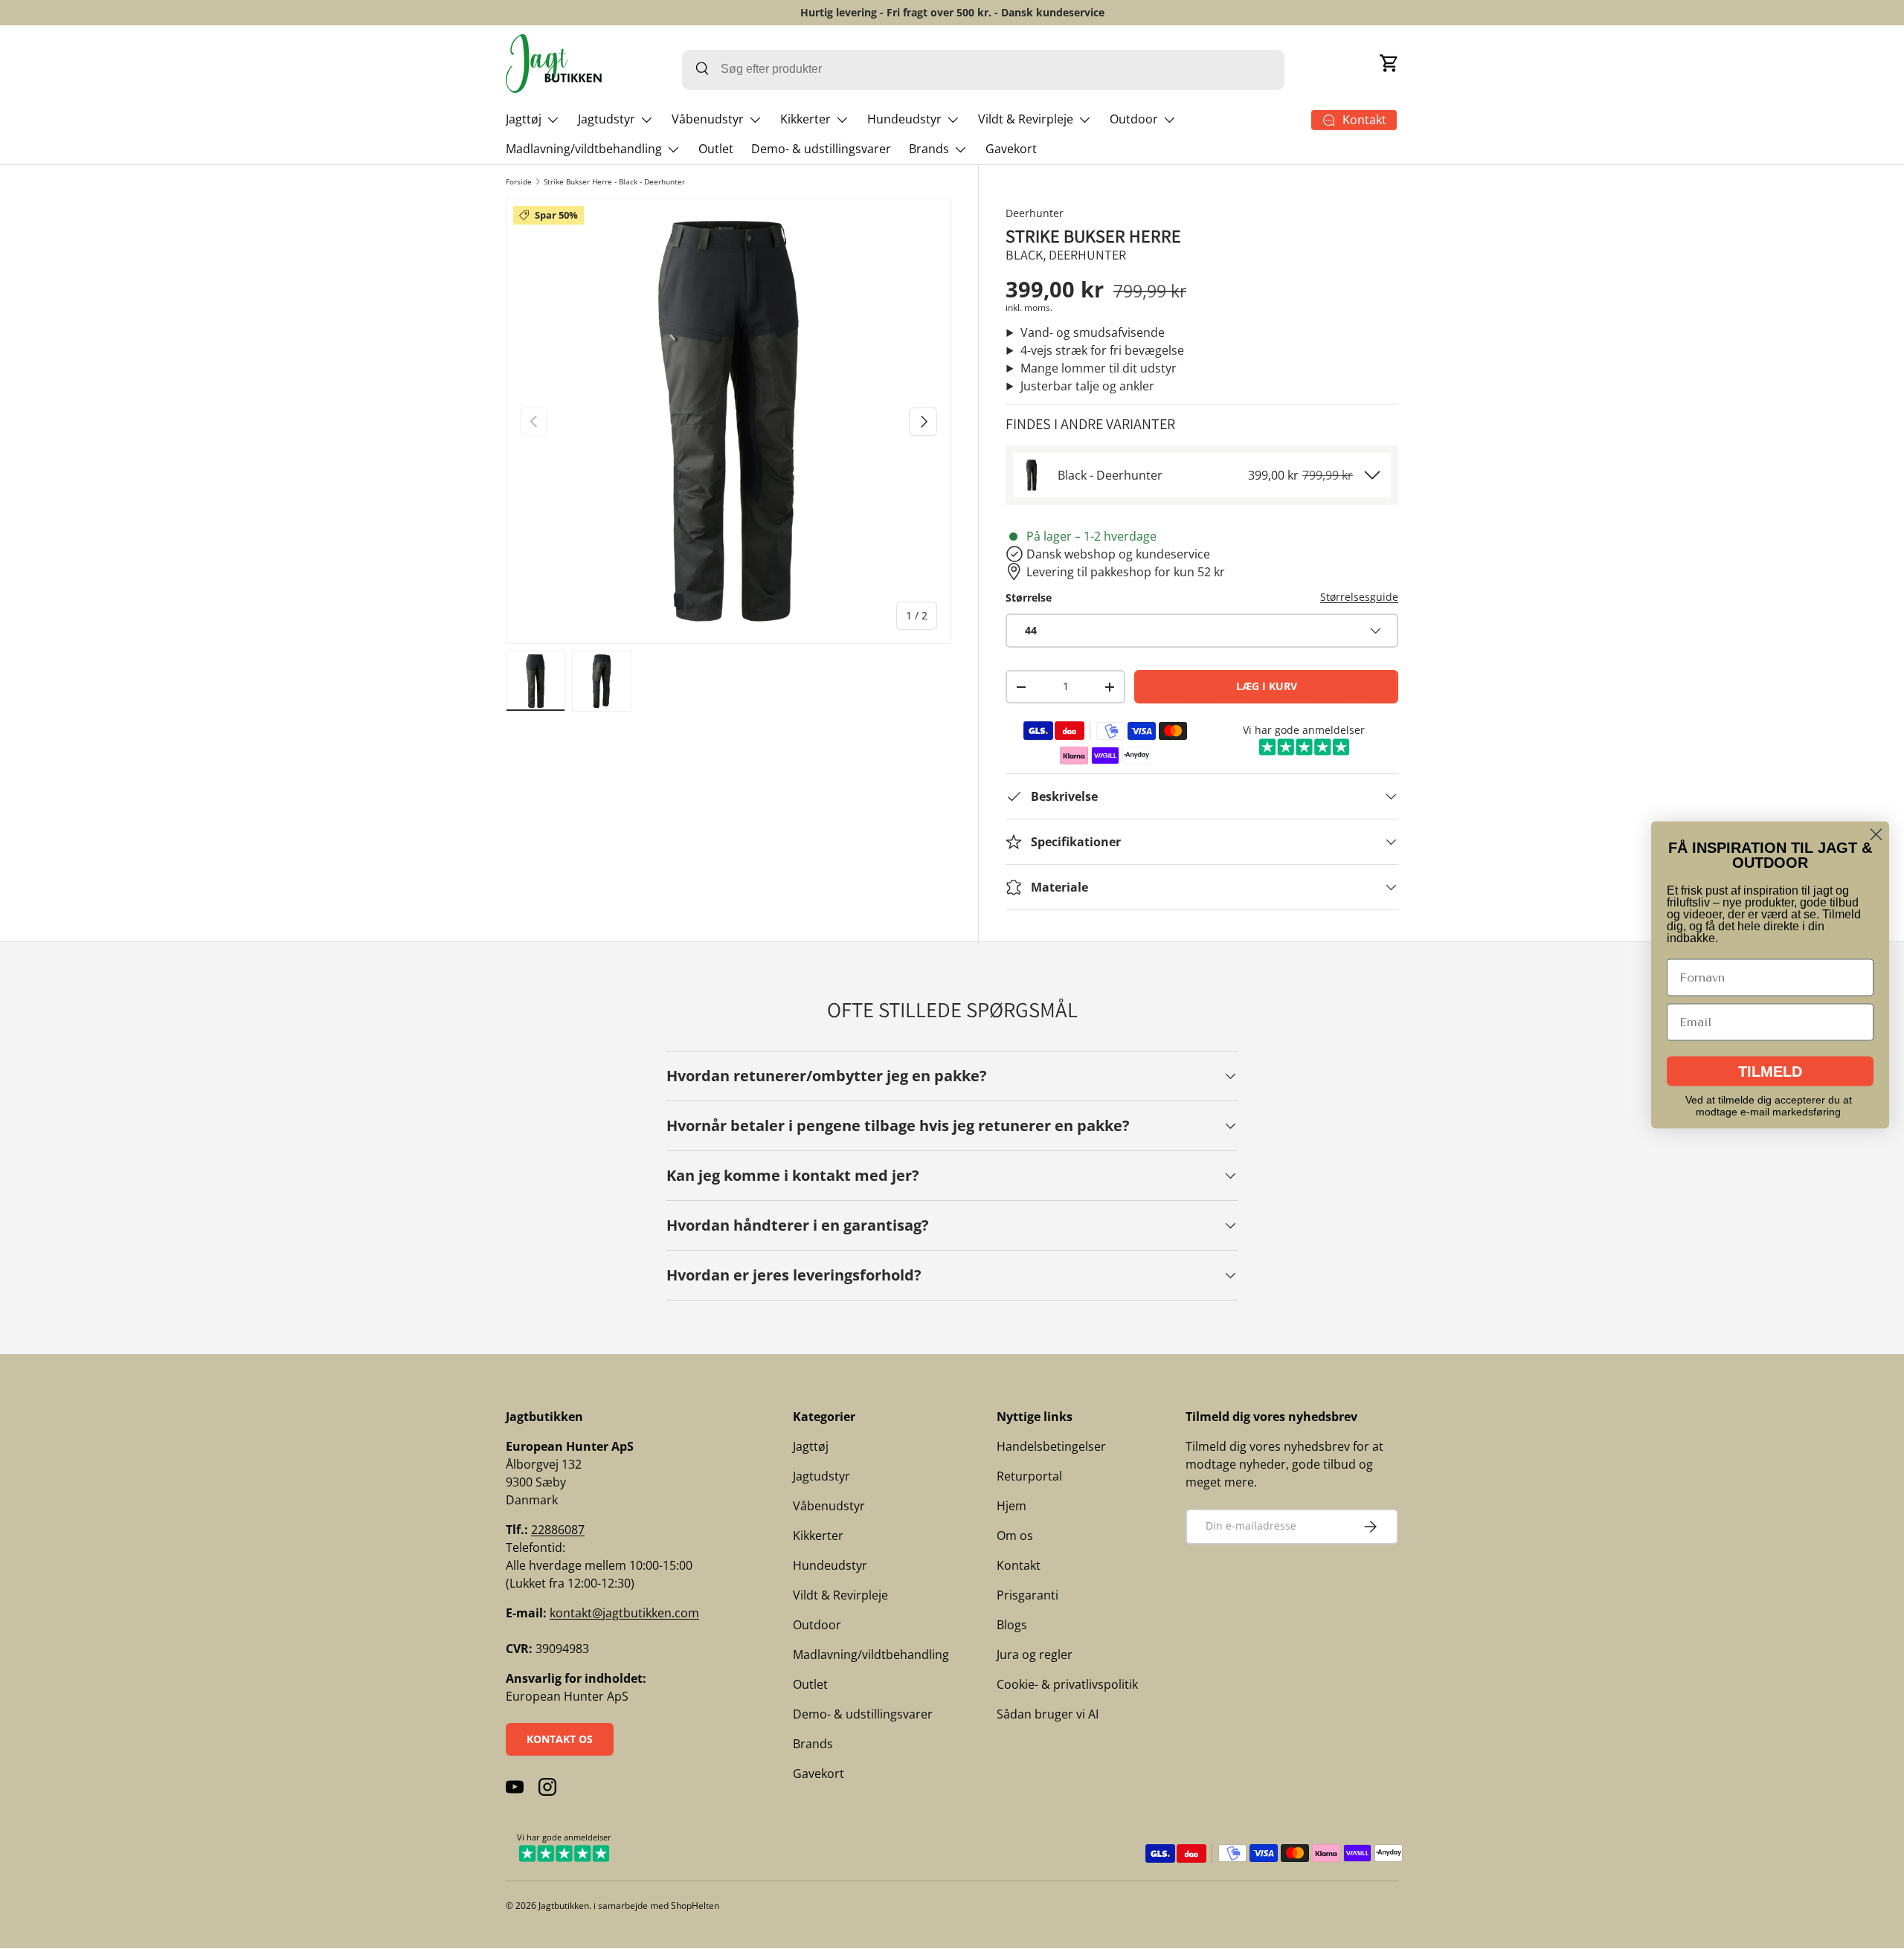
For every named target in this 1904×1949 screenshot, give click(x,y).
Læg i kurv (1267, 686)
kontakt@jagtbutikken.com (624, 1613)
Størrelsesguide (1359, 597)
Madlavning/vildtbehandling (584, 149)
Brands (929, 149)
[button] (1389, 63)
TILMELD (1770, 1071)
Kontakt (1019, 1565)
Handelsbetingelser (1051, 1446)
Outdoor (1134, 119)
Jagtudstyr (607, 119)
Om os (1015, 1536)
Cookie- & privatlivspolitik (1067, 1684)
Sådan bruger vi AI (1048, 1714)
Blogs (1012, 1625)
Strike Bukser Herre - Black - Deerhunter (614, 181)
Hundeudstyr (904, 119)
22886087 (558, 1530)
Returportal (1029, 1476)
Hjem (1011, 1506)
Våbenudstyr (708, 119)
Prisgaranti (1027, 1595)
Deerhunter (1035, 213)
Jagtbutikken (564, 1905)
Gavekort (1011, 149)
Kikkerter (805, 119)
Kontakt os (560, 1739)
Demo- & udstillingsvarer (821, 149)
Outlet (716, 149)
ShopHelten (695, 1905)
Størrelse (1029, 597)
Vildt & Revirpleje (1026, 119)
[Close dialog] (1876, 834)
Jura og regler (1035, 1655)
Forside (519, 181)
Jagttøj (524, 119)
